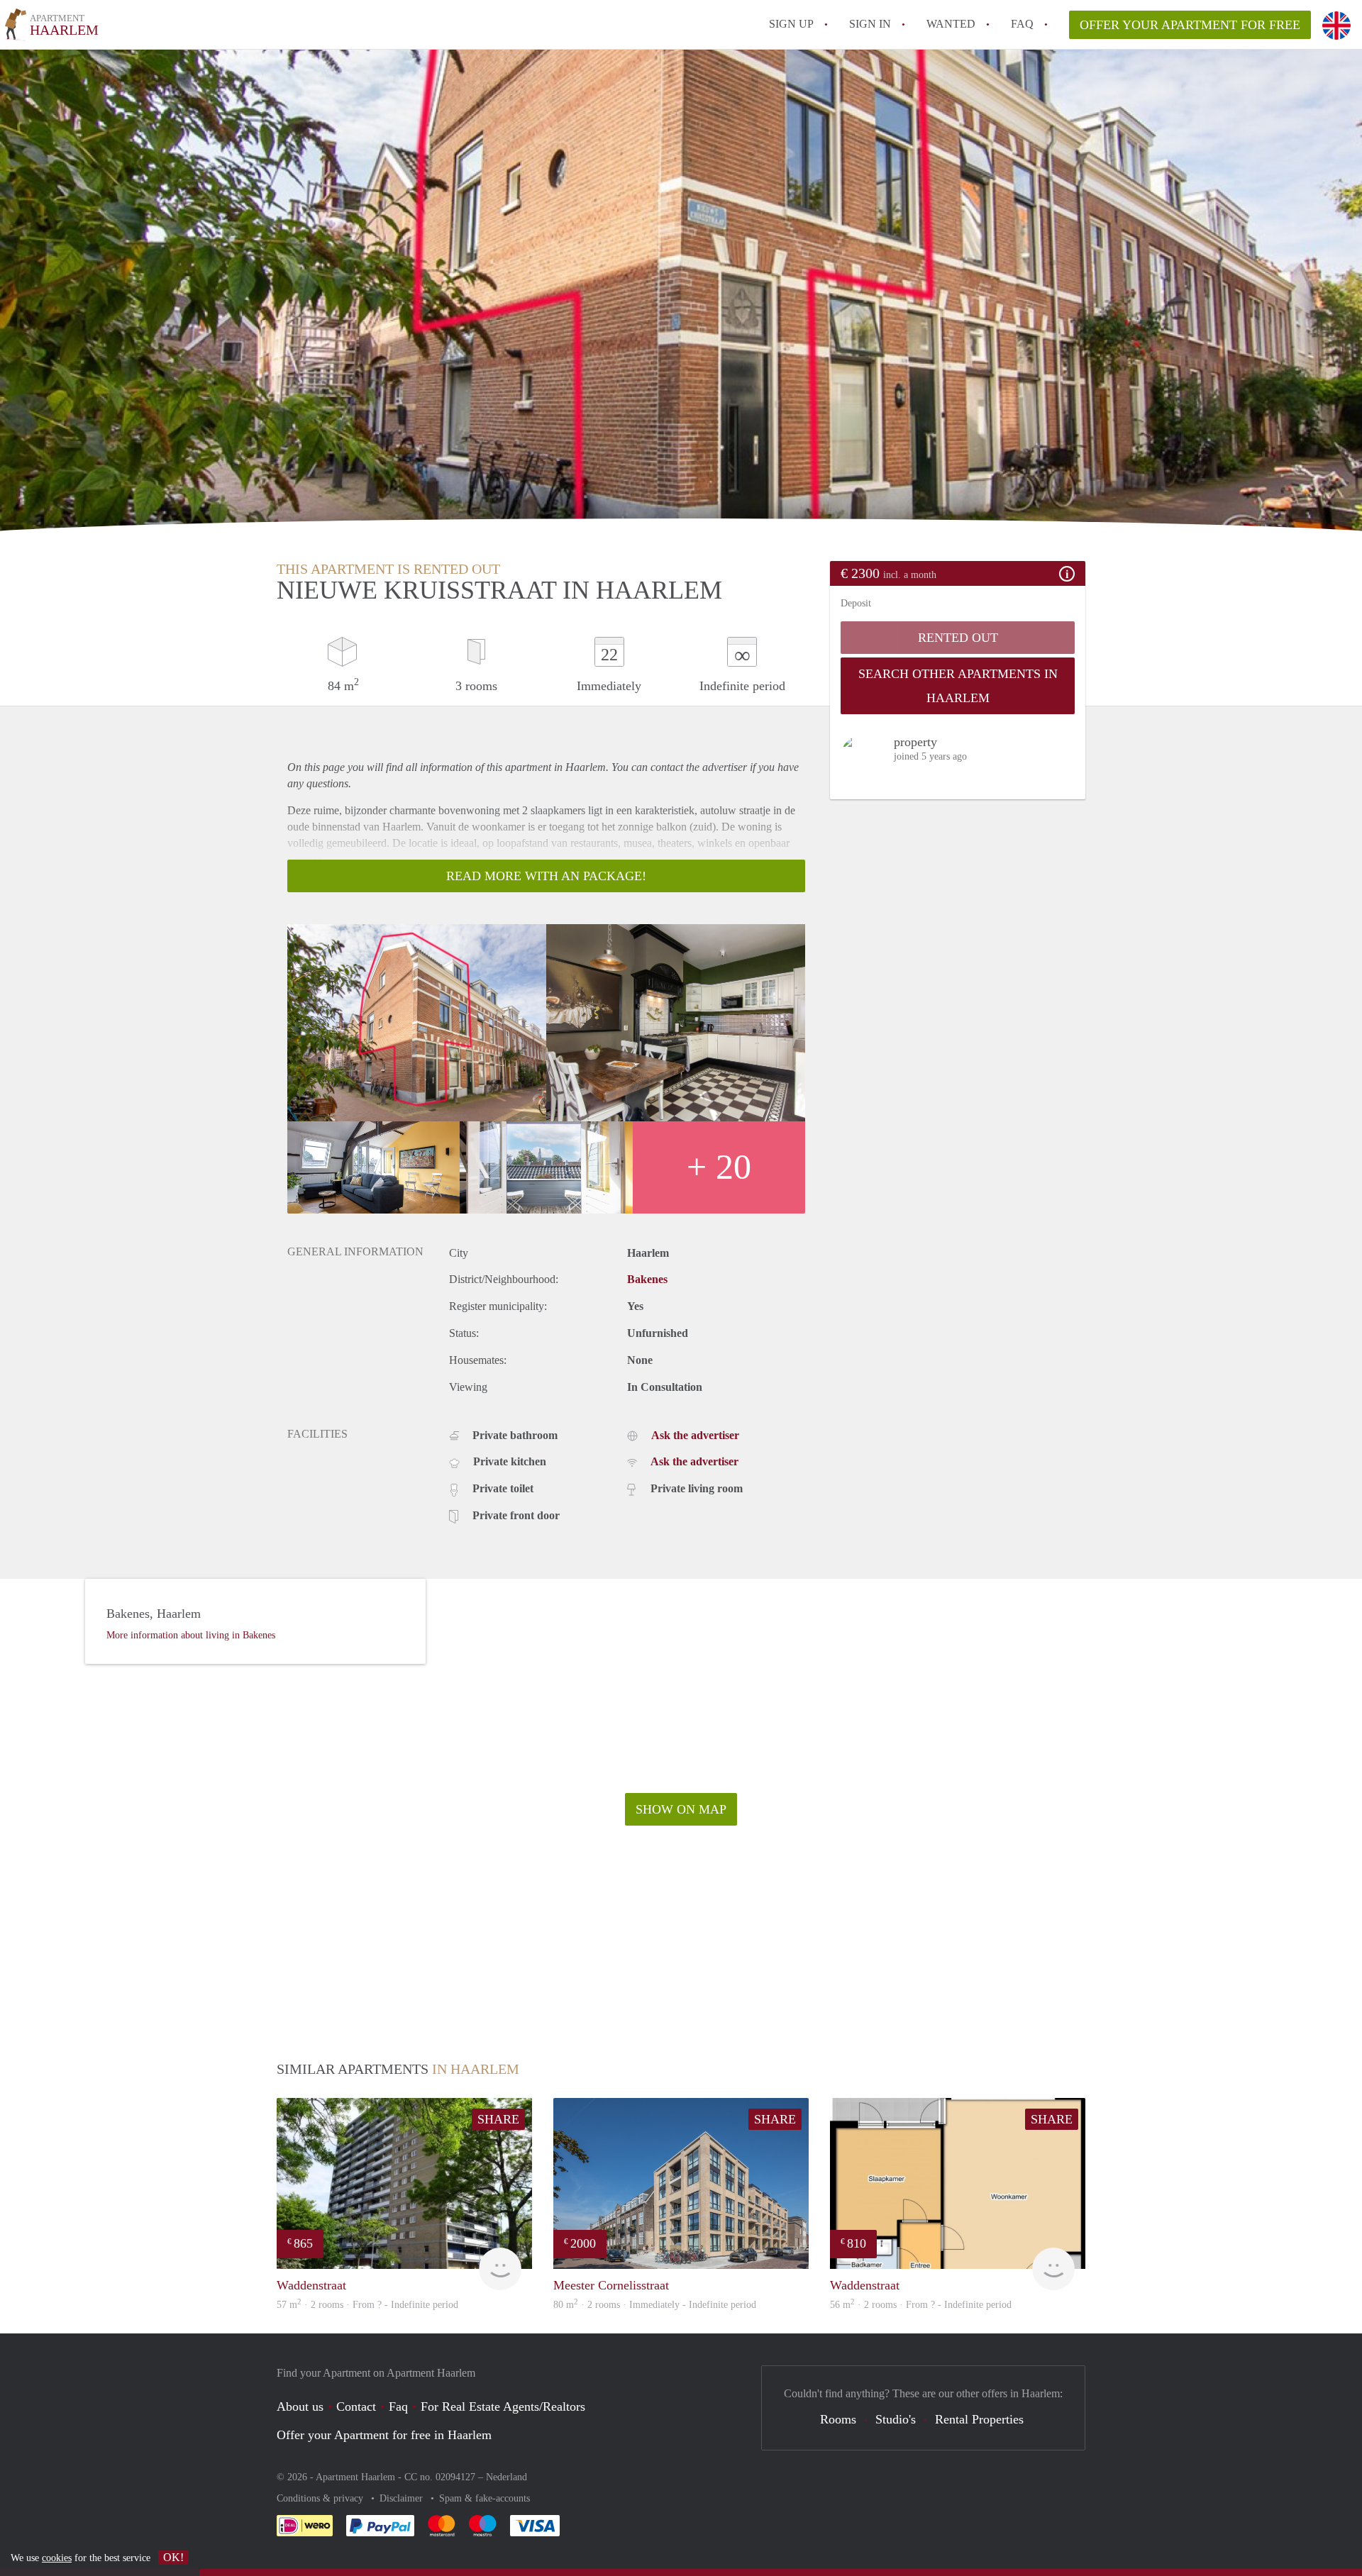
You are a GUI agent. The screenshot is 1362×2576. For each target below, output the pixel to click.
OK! (173, 2557)
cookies (57, 2558)
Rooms (838, 2419)
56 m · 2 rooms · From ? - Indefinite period (921, 2305)
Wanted (951, 24)
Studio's (896, 2419)
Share (498, 2119)
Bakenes (647, 1279)
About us (300, 2406)
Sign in (870, 24)
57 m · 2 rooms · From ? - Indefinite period (367, 2305)
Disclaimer (403, 2498)
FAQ (1022, 24)
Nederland (506, 2477)
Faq (398, 2406)
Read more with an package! (546, 876)
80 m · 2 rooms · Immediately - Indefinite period (655, 2305)
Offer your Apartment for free (1190, 25)
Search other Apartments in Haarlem (958, 686)
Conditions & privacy (321, 2498)
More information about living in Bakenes (191, 1635)
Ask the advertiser (695, 1435)
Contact (356, 2406)
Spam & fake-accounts (485, 2498)
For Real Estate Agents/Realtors (503, 2406)
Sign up (791, 24)
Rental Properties (979, 2419)
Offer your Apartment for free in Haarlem (384, 2435)
